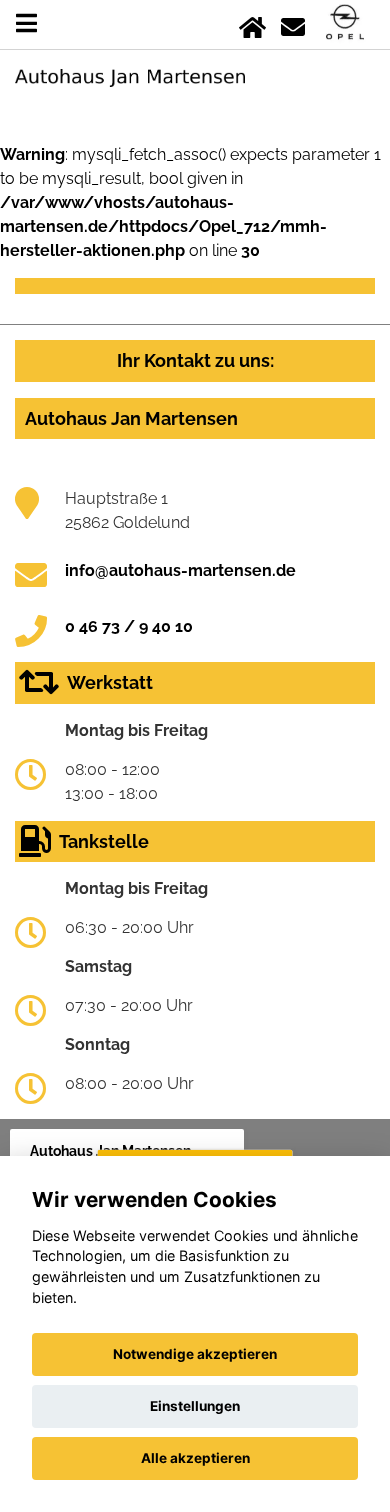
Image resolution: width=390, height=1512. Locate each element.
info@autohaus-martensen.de (180, 570)
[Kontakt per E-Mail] (293, 23)
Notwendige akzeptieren (195, 1354)
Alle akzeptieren (195, 1458)
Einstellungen (195, 1406)
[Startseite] (252, 23)
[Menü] (26, 23)
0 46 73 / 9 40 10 (129, 626)
